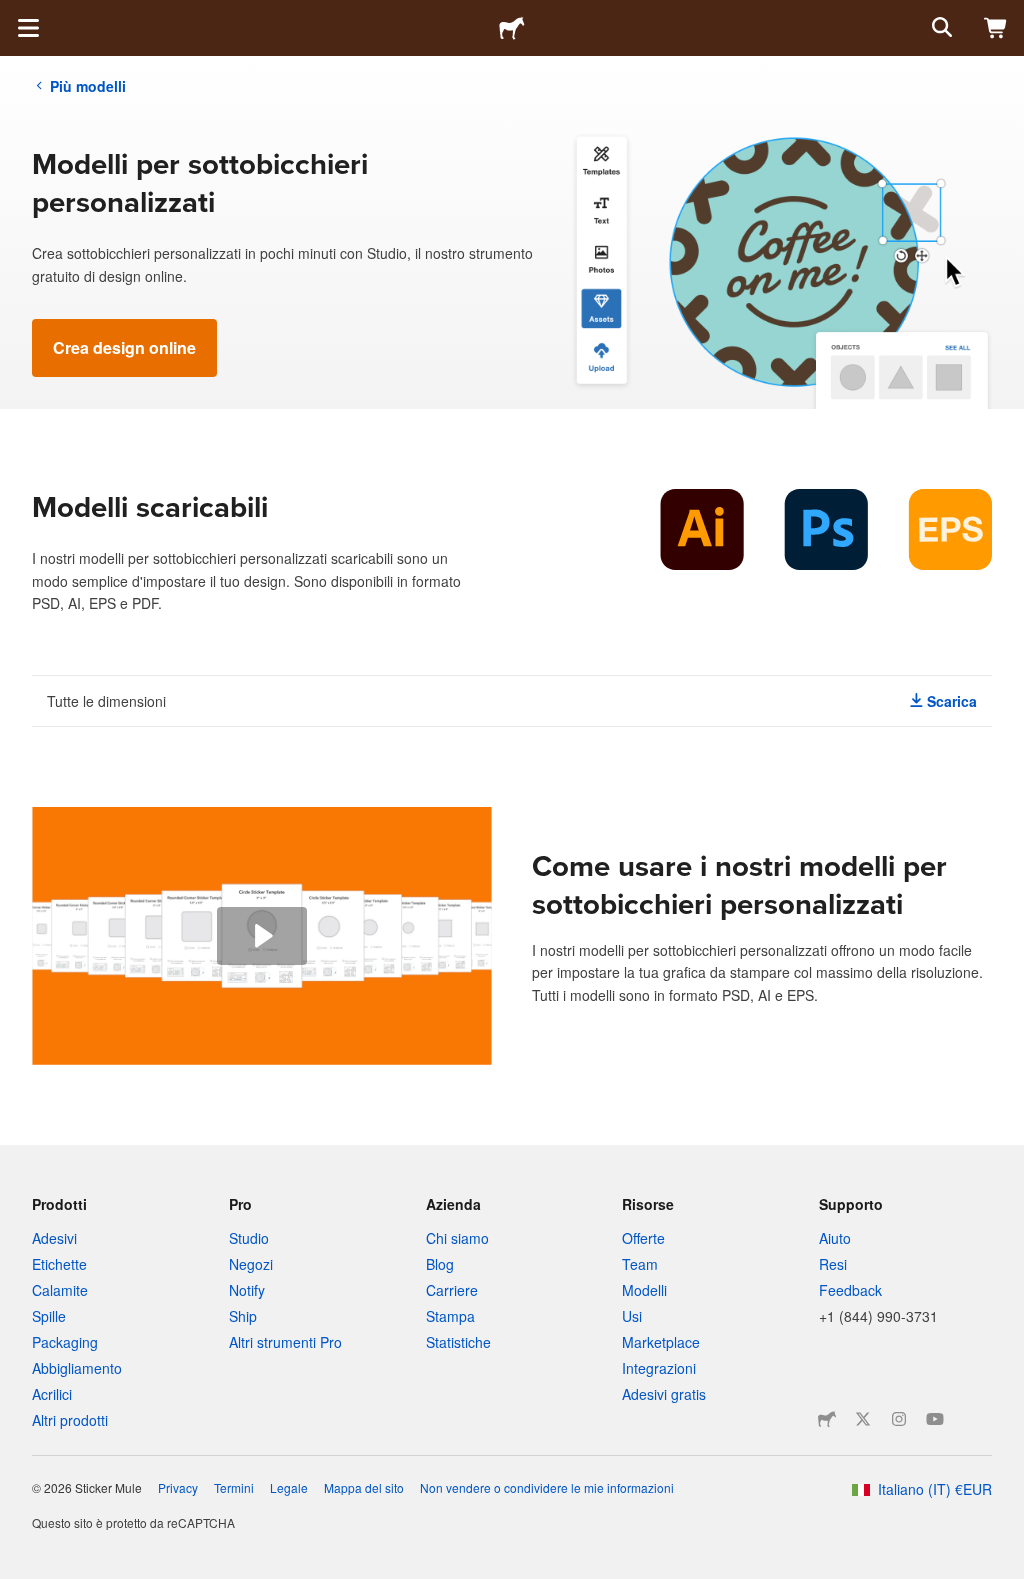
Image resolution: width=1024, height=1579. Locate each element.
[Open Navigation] (28, 28)
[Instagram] (899, 1419)
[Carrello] (996, 28)
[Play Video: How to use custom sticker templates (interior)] (262, 936)
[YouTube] (935, 1419)
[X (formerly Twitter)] (863, 1419)
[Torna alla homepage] (512, 28)
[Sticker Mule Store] (827, 1419)
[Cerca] (940, 28)
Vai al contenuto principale (15, 15)
